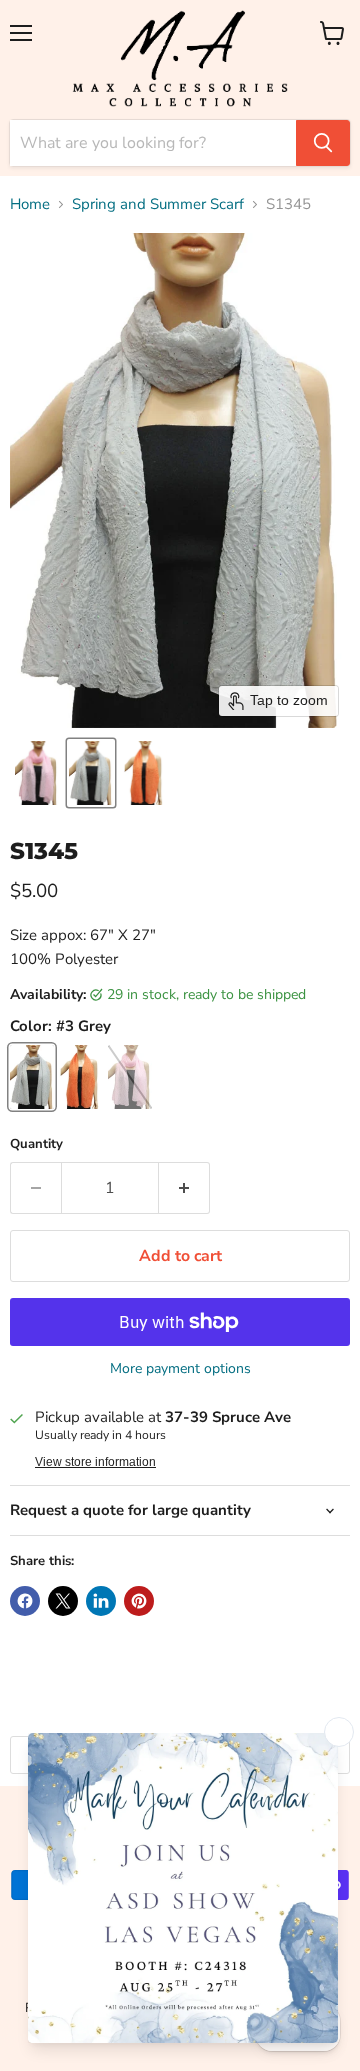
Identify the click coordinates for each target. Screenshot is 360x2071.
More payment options (180, 1369)
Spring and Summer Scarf (158, 204)
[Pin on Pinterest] (139, 1601)
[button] (37, 773)
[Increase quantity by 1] (184, 1188)
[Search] (323, 143)
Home (30, 204)
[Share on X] (63, 1601)
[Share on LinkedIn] (101, 1601)
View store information (95, 1462)
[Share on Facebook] (25, 1601)
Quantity (36, 1144)
